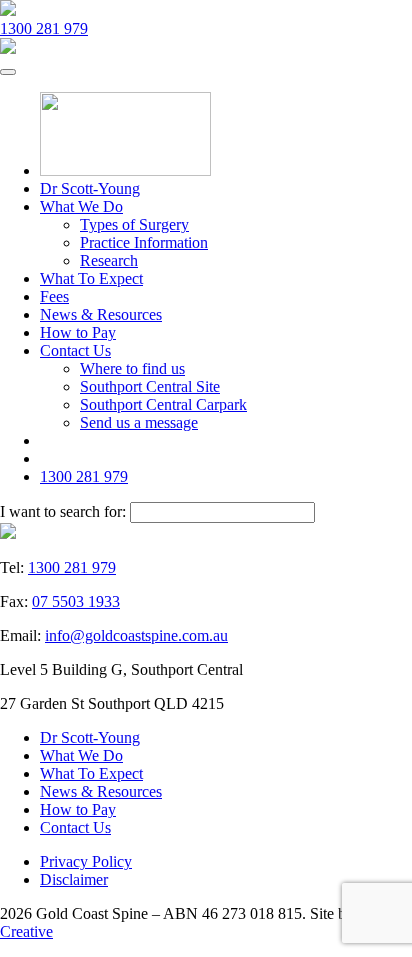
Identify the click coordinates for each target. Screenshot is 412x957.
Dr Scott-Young (90, 188)
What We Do (81, 206)
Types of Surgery (134, 224)
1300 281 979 (44, 28)
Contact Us (75, 350)
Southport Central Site (150, 386)
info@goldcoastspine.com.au (136, 635)
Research (109, 260)
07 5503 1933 (76, 601)
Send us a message (139, 422)
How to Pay (78, 332)
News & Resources (101, 314)
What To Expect (91, 278)
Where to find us (132, 368)
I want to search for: (63, 511)
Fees (54, 296)
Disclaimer (74, 879)
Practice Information (144, 242)
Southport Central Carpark (163, 404)
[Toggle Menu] (8, 72)
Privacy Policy (86, 861)
